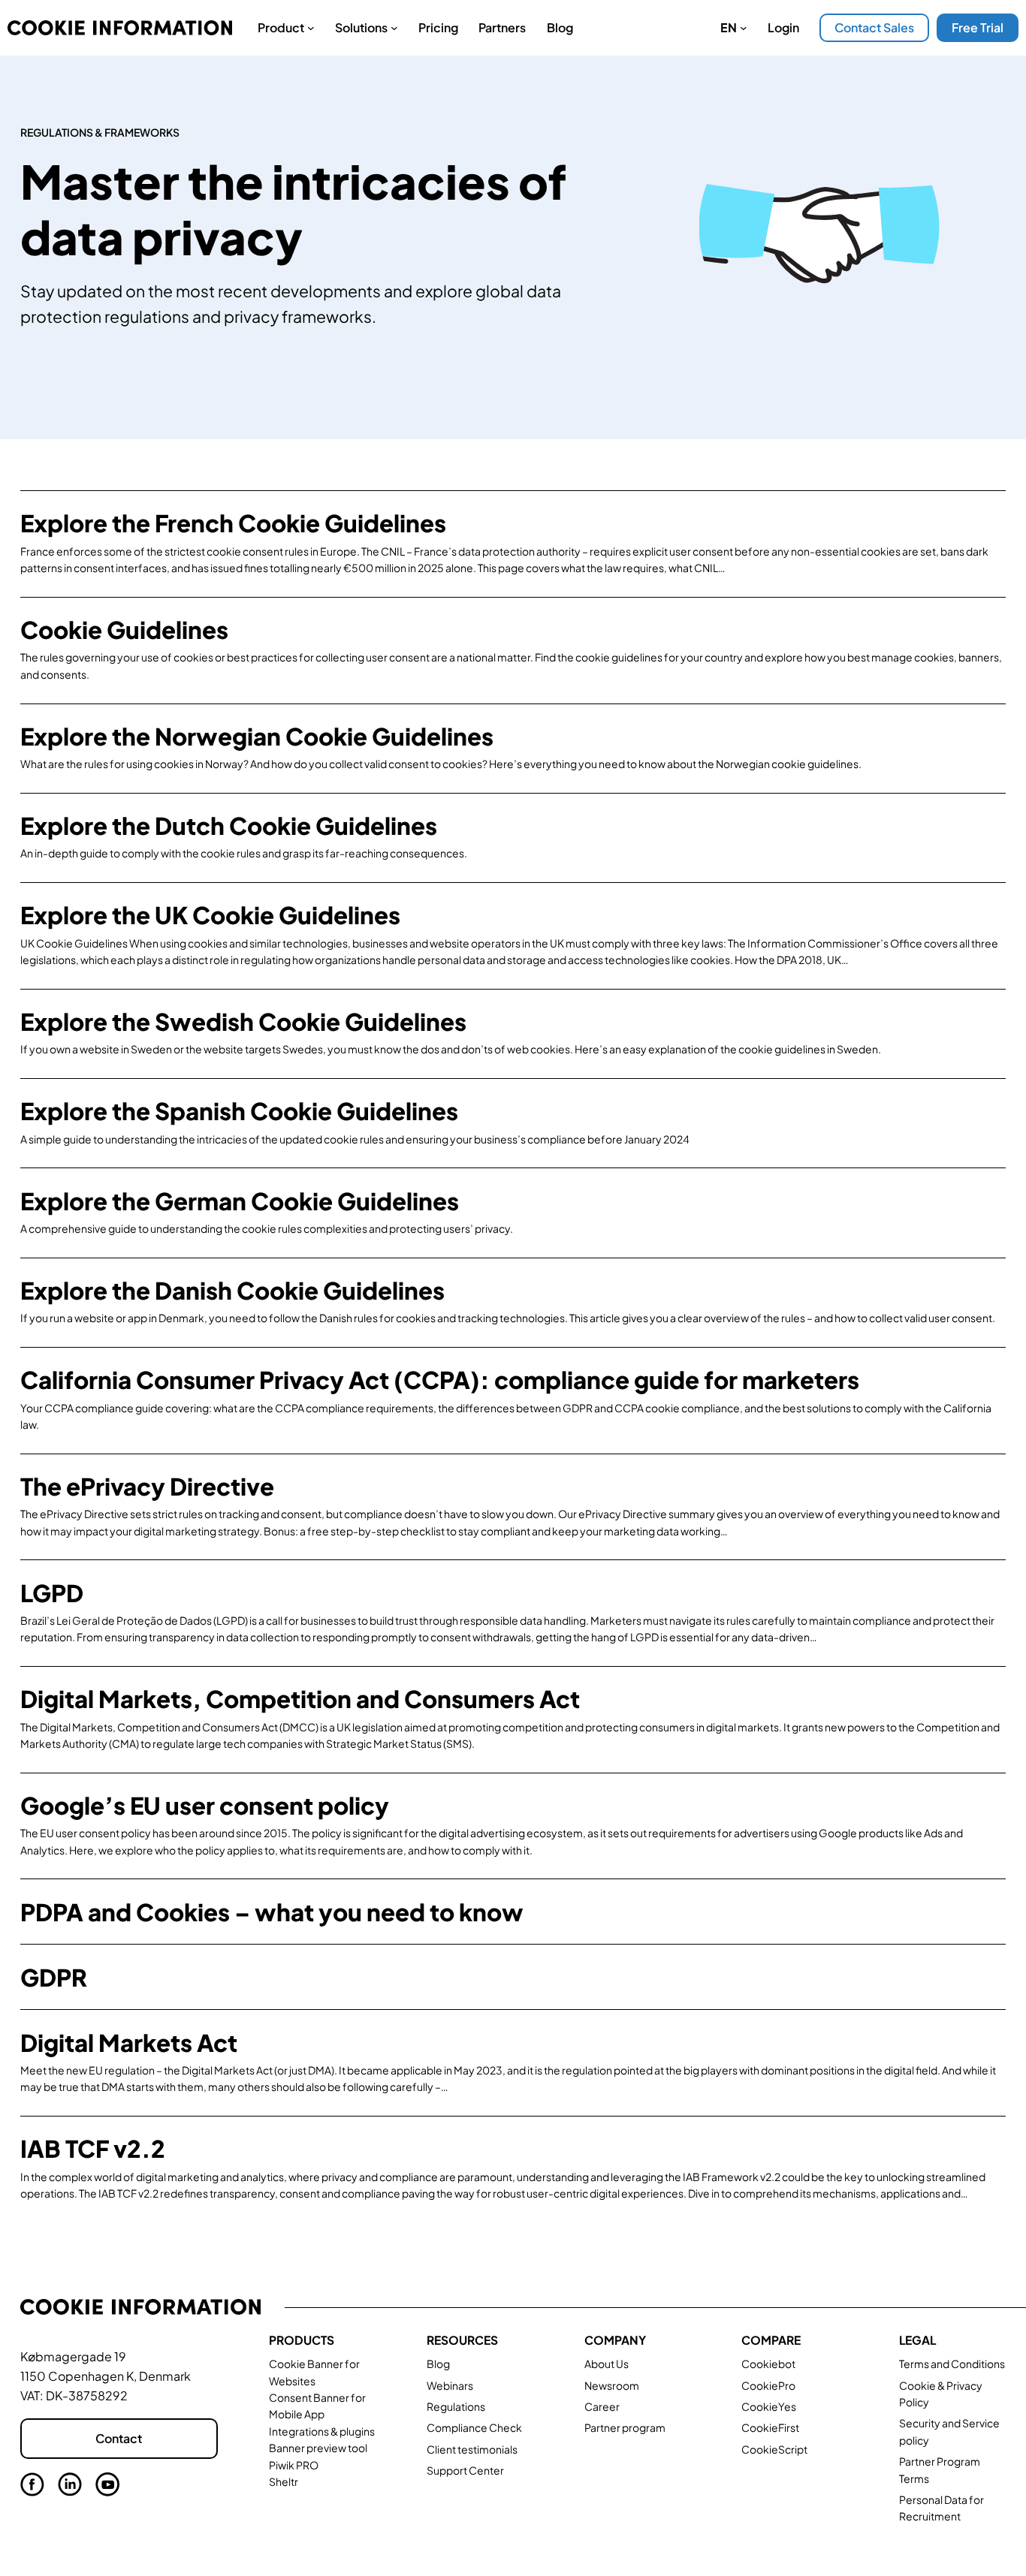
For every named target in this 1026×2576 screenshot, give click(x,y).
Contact (119, 2438)
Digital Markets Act (129, 2043)
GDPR (54, 1977)
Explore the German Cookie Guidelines (240, 1201)
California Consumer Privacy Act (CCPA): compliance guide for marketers (440, 1380)
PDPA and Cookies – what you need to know (272, 1912)
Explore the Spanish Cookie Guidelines (239, 1111)
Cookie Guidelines (124, 630)
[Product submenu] (311, 28)
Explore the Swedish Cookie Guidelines (243, 1021)
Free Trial (978, 27)
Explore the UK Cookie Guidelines (210, 915)
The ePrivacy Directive (147, 1486)
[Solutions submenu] (394, 28)
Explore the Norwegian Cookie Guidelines (257, 736)
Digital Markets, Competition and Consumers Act (300, 1699)
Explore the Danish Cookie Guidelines (232, 1290)
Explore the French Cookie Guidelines (233, 523)
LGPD (52, 1593)
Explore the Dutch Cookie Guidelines (229, 826)
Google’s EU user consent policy (205, 1805)
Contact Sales (874, 27)
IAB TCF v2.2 (93, 2148)
